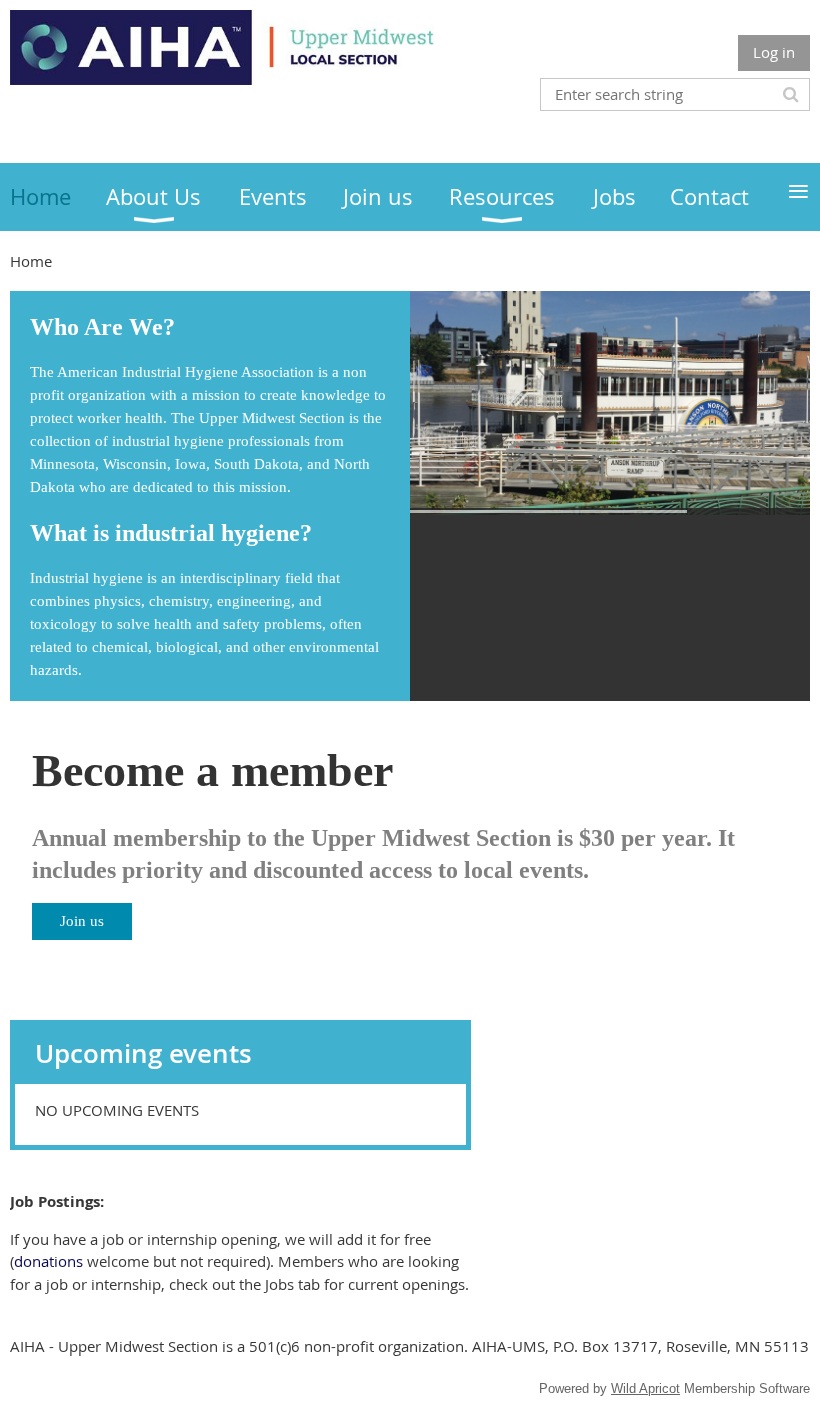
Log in (774, 52)
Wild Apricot (645, 1388)
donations (48, 1261)
